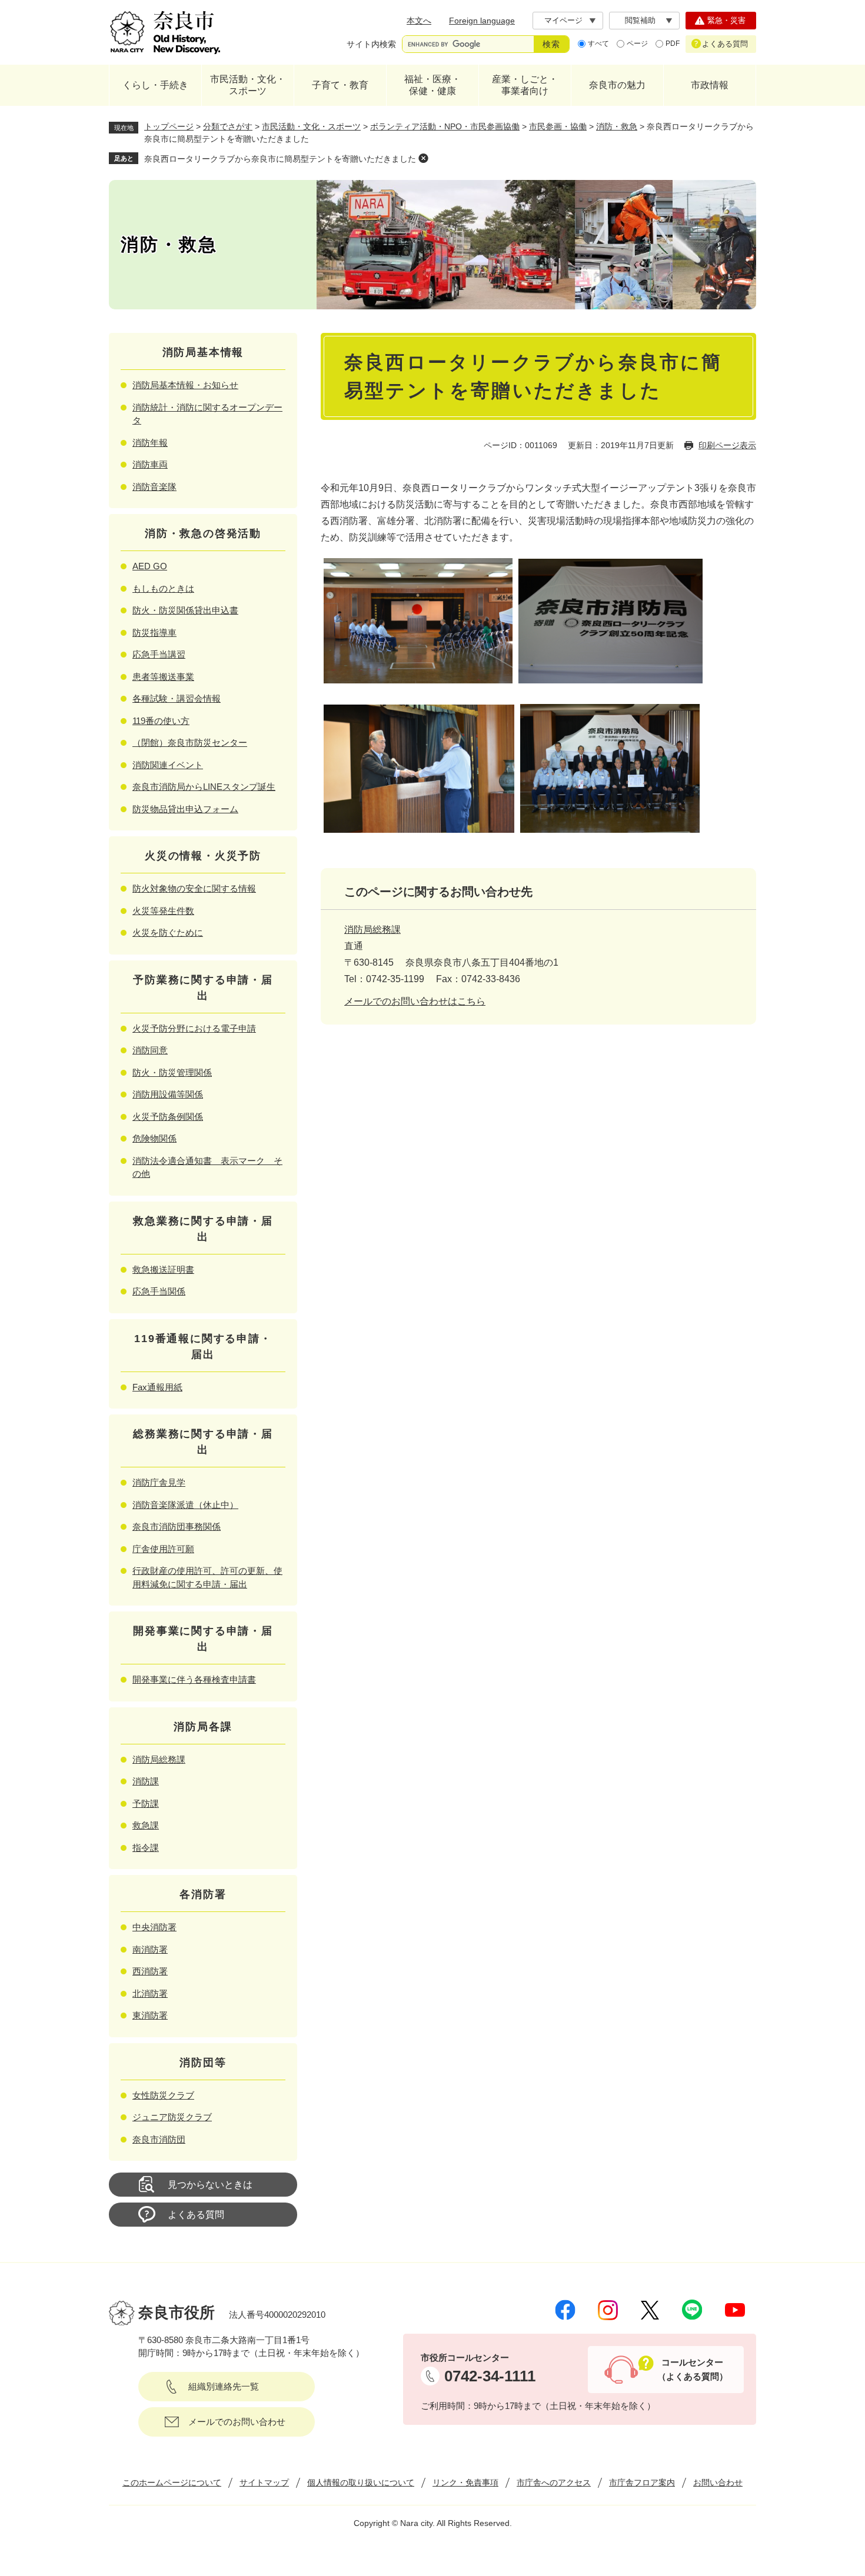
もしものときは (163, 588)
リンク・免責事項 (465, 2482)
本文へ (419, 21)
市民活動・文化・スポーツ (248, 85)
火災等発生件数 (163, 911)
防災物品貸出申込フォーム (185, 809)
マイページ (563, 20)
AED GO (150, 566)
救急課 (146, 1825)
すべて (598, 44)
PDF (673, 44)
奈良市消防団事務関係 (177, 1526)
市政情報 (710, 85)
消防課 (146, 1781)
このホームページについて (172, 2482)
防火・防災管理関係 (172, 1072)
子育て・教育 (340, 85)
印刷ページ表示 (727, 445)
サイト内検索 (371, 44)
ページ (637, 44)
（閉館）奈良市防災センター (190, 743)
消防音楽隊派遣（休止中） (185, 1505)
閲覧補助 (640, 20)
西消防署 (150, 1971)
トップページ (169, 126)
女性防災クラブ (163, 2095)
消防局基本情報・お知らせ (185, 385)
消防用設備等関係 (168, 1094)
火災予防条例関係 (168, 1117)
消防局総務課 (372, 930)
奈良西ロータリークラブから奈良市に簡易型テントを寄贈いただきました (280, 159)
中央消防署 (154, 1927)
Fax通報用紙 (157, 1387)
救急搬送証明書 (163, 1269)
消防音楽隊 (154, 487)
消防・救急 (617, 126)
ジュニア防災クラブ (172, 2117)
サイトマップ (264, 2482)
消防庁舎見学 (159, 1482)
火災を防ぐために (168, 932)
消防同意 (150, 1050)
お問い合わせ (718, 2482)
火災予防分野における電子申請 (194, 1028)
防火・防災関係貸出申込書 (185, 610)
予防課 (146, 1803)
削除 (423, 158)
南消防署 (150, 1949)
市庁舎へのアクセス (554, 2482)
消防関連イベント (168, 765)
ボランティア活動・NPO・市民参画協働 (445, 126)
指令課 (146, 1848)
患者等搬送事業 (163, 677)
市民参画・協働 (558, 126)
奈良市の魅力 (617, 85)
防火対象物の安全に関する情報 (194, 888)
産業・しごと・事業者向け (525, 85)
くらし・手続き (155, 85)
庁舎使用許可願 (163, 1549)
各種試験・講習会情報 (177, 698)
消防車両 (150, 464)
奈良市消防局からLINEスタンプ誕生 (204, 787)
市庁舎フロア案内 (642, 2482)
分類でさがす (228, 126)
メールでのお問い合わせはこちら (415, 1001)
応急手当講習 (159, 654)
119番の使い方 (161, 721)
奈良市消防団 (159, 2139)
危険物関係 (154, 1138)
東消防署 (150, 2015)
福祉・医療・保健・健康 (432, 85)
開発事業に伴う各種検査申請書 (194, 1679)
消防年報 (150, 443)
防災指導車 (154, 633)
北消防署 (150, 1993)
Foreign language (482, 21)
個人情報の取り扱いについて (361, 2482)
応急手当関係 (159, 1291)
